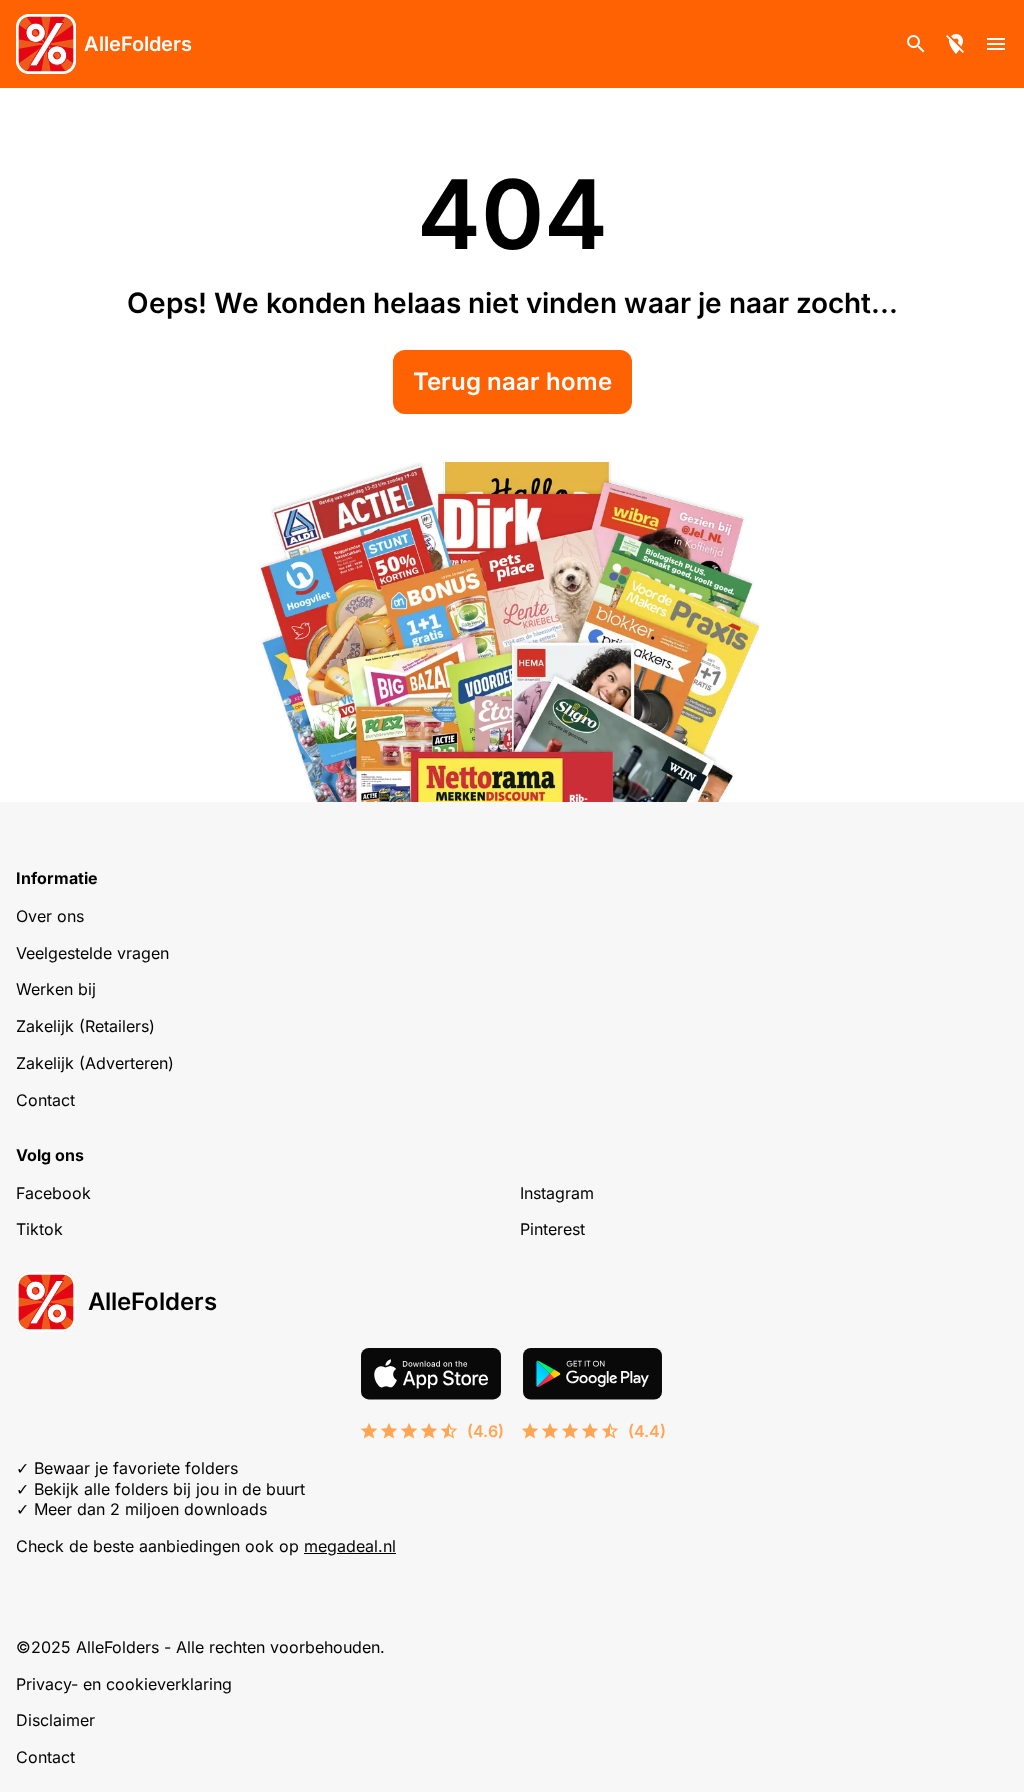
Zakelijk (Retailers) (85, 1026)
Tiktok (39, 1229)
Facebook (53, 1193)
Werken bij (56, 989)
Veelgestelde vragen (92, 953)
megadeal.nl (350, 1546)
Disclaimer (55, 1720)
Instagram (557, 1193)
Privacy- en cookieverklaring (124, 1684)
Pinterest (552, 1229)
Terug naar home (512, 381)
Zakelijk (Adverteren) (95, 1063)
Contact (45, 1100)
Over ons (50, 916)
